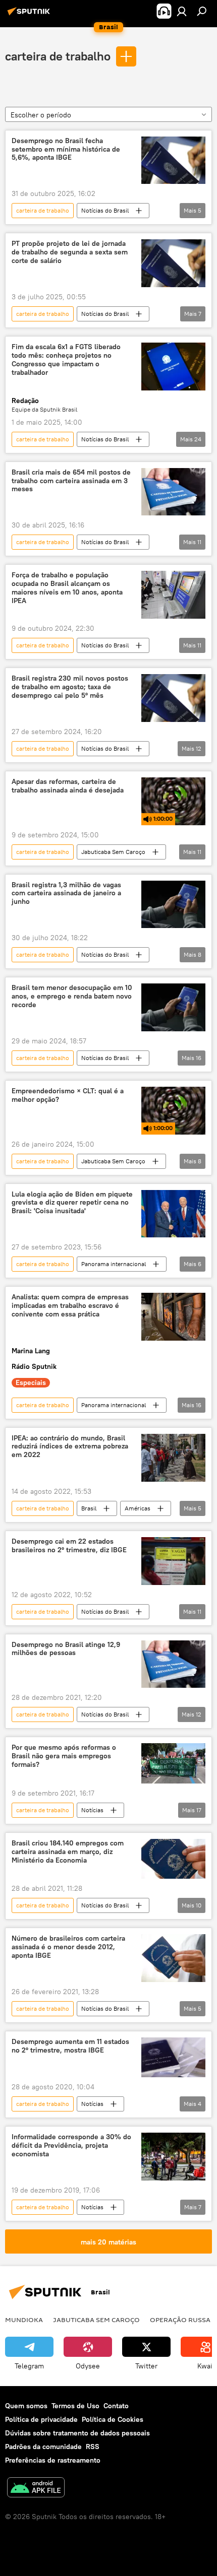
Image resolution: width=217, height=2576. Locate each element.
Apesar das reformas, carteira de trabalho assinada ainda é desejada (68, 786)
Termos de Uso (75, 2406)
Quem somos (26, 2406)
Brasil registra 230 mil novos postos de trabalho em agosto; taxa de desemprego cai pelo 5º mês (70, 687)
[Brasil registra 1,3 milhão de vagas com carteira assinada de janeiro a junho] (173, 905)
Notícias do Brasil (105, 210)
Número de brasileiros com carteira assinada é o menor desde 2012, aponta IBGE (68, 1947)
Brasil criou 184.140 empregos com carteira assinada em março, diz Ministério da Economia (68, 1852)
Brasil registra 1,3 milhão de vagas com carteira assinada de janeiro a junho (66, 894)
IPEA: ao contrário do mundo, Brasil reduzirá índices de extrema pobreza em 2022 (70, 1447)
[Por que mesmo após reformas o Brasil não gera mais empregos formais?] (173, 1763)
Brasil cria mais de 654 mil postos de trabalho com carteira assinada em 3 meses (71, 481)
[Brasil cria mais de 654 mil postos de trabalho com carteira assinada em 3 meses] (173, 492)
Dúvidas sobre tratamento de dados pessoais (77, 2433)
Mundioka (24, 2320)
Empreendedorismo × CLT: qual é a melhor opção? (68, 1095)
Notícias (92, 1810)
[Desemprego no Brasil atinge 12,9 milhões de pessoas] (173, 1664)
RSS (93, 2447)
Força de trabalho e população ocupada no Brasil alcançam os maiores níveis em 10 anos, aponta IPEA (67, 588)
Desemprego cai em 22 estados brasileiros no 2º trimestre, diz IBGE (69, 1546)
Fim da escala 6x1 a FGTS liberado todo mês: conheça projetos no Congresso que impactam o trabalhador (66, 359)
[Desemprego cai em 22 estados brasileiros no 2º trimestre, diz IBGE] (173, 1561)
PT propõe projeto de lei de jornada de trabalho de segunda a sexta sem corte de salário (70, 252)
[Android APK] (36, 2489)
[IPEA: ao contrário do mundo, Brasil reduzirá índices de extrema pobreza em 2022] (173, 1458)
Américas (138, 1508)
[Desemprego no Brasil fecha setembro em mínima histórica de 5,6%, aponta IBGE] (173, 160)
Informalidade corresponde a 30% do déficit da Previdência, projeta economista (71, 2145)
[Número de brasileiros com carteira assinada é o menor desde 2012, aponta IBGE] (173, 1958)
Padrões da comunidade (43, 2447)
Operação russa (180, 2320)
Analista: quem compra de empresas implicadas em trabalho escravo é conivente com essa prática (70, 1306)
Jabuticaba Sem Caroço (113, 852)
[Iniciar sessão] (182, 11)
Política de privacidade (41, 2419)
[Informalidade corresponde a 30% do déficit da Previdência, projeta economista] (173, 2157)
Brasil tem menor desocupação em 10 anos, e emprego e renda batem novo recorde (72, 996)
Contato (116, 2406)
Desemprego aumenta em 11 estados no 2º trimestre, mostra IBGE (70, 2046)
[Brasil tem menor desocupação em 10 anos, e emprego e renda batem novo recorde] (173, 1007)
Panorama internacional (114, 1264)
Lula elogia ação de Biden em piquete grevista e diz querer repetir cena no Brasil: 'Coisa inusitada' (72, 1203)
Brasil (89, 1508)
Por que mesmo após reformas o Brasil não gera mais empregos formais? (64, 1756)
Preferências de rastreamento (53, 2460)
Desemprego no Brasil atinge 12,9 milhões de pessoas (66, 1649)
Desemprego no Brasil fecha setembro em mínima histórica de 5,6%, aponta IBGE (66, 149)
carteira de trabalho (58, 56)
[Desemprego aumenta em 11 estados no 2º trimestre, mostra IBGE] (173, 2058)
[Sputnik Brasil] (30, 15)
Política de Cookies (113, 2419)
